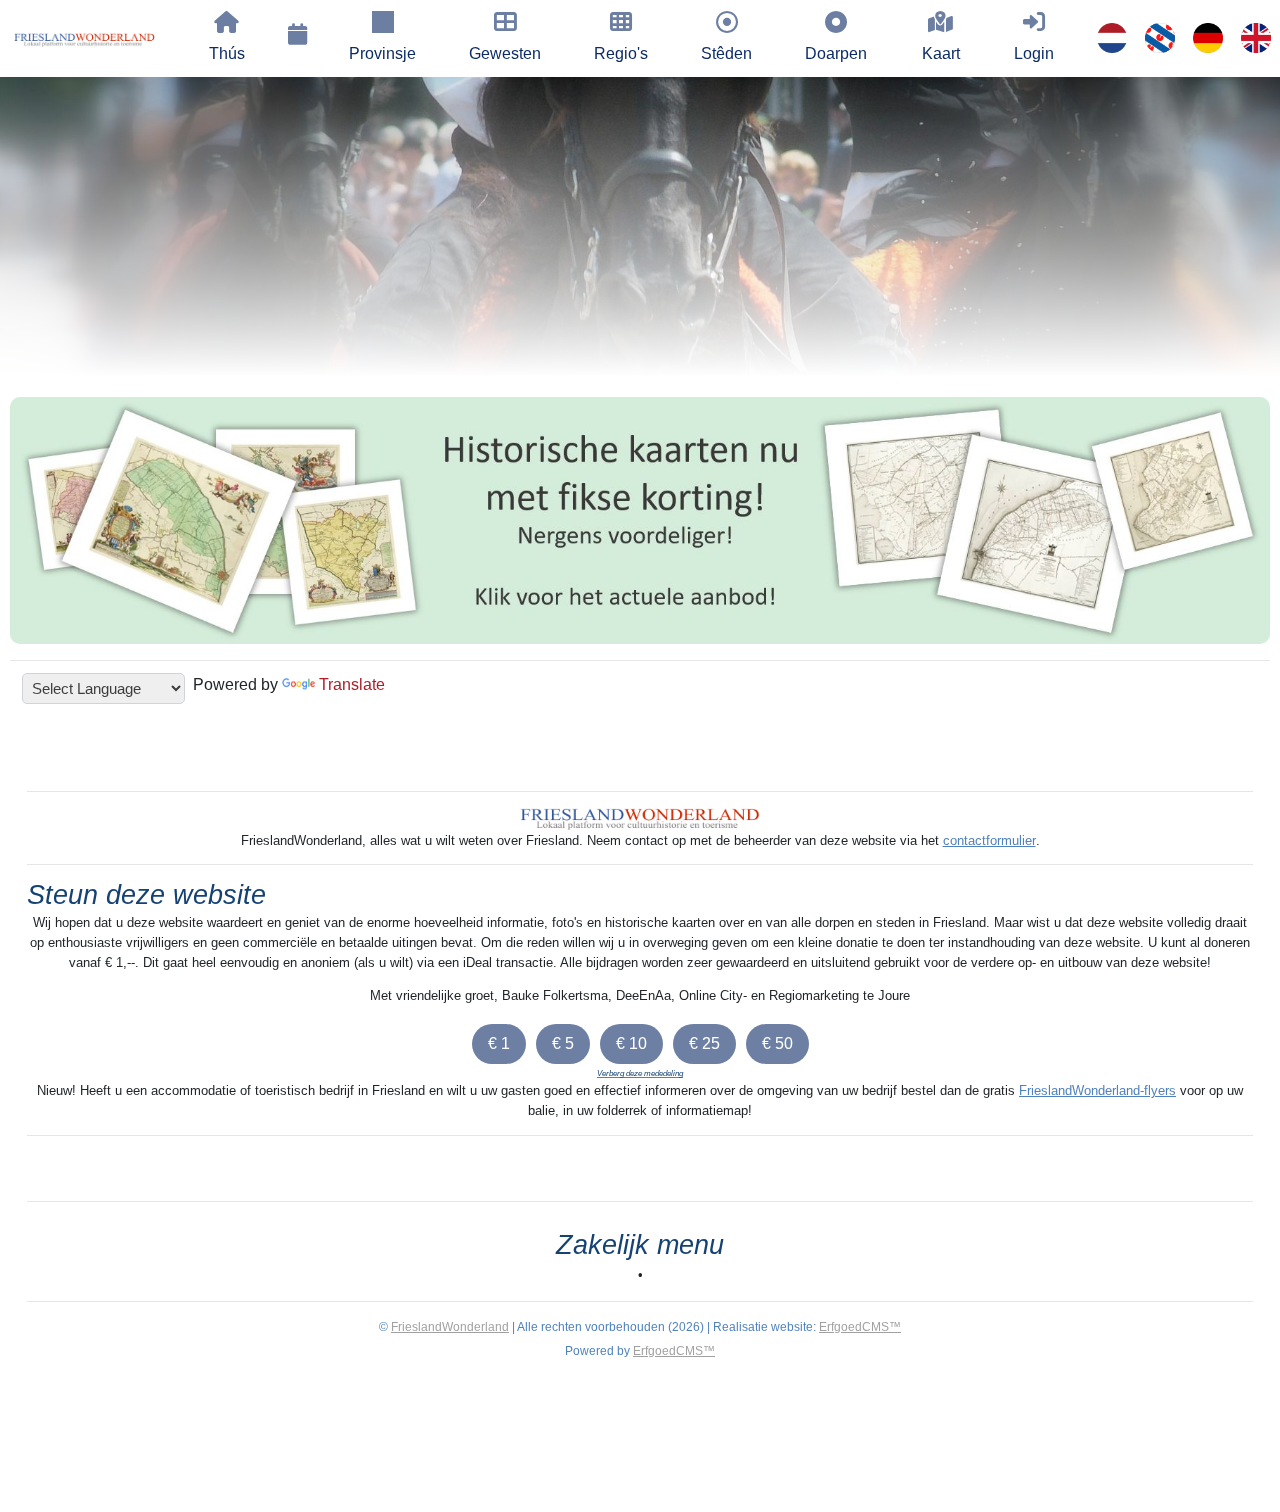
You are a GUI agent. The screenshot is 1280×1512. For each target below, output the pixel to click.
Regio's (621, 53)
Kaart (941, 53)
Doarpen (836, 53)
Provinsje (382, 53)
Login (1034, 53)
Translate (352, 684)
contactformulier (989, 840)
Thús (227, 53)
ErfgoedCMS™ (860, 1327)
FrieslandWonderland (450, 1327)
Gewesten (505, 53)
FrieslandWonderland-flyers (1097, 1090)
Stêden (726, 53)
